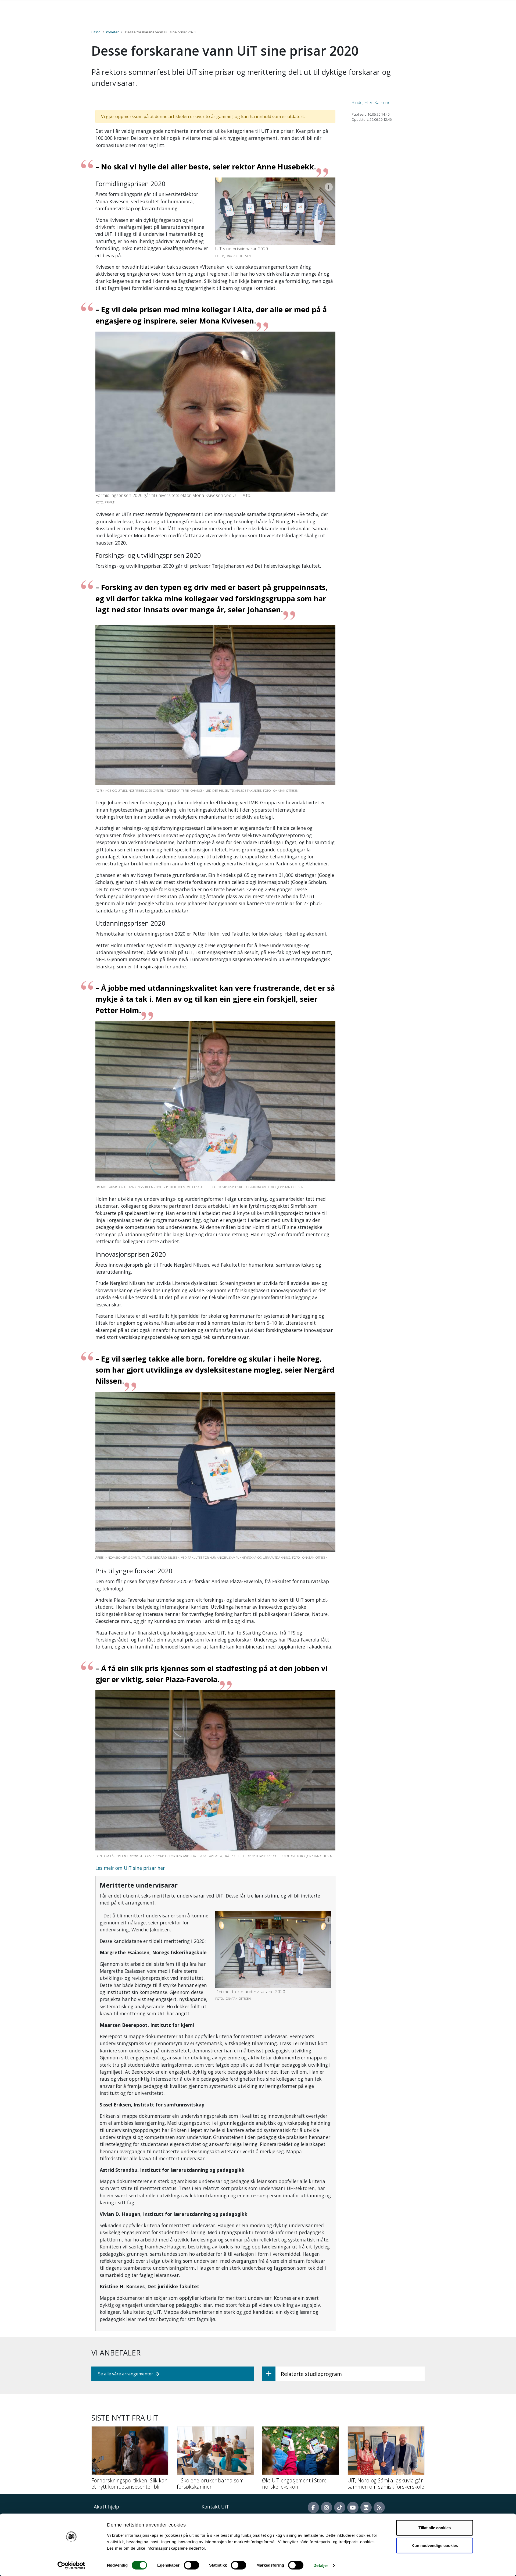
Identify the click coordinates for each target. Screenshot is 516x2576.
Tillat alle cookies (435, 2528)
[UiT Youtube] (353, 2507)
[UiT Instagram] (327, 2507)
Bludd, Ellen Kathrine (371, 102)
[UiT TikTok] (340, 2507)
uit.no (96, 32)
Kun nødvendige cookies (435, 2545)
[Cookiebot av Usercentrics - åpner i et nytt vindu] (71, 2566)
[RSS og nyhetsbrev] (379, 2507)
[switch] (191, 2565)
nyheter (112, 32)
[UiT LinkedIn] (366, 2507)
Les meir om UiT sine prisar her (130, 1868)
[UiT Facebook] (313, 2507)
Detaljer (321, 2565)
